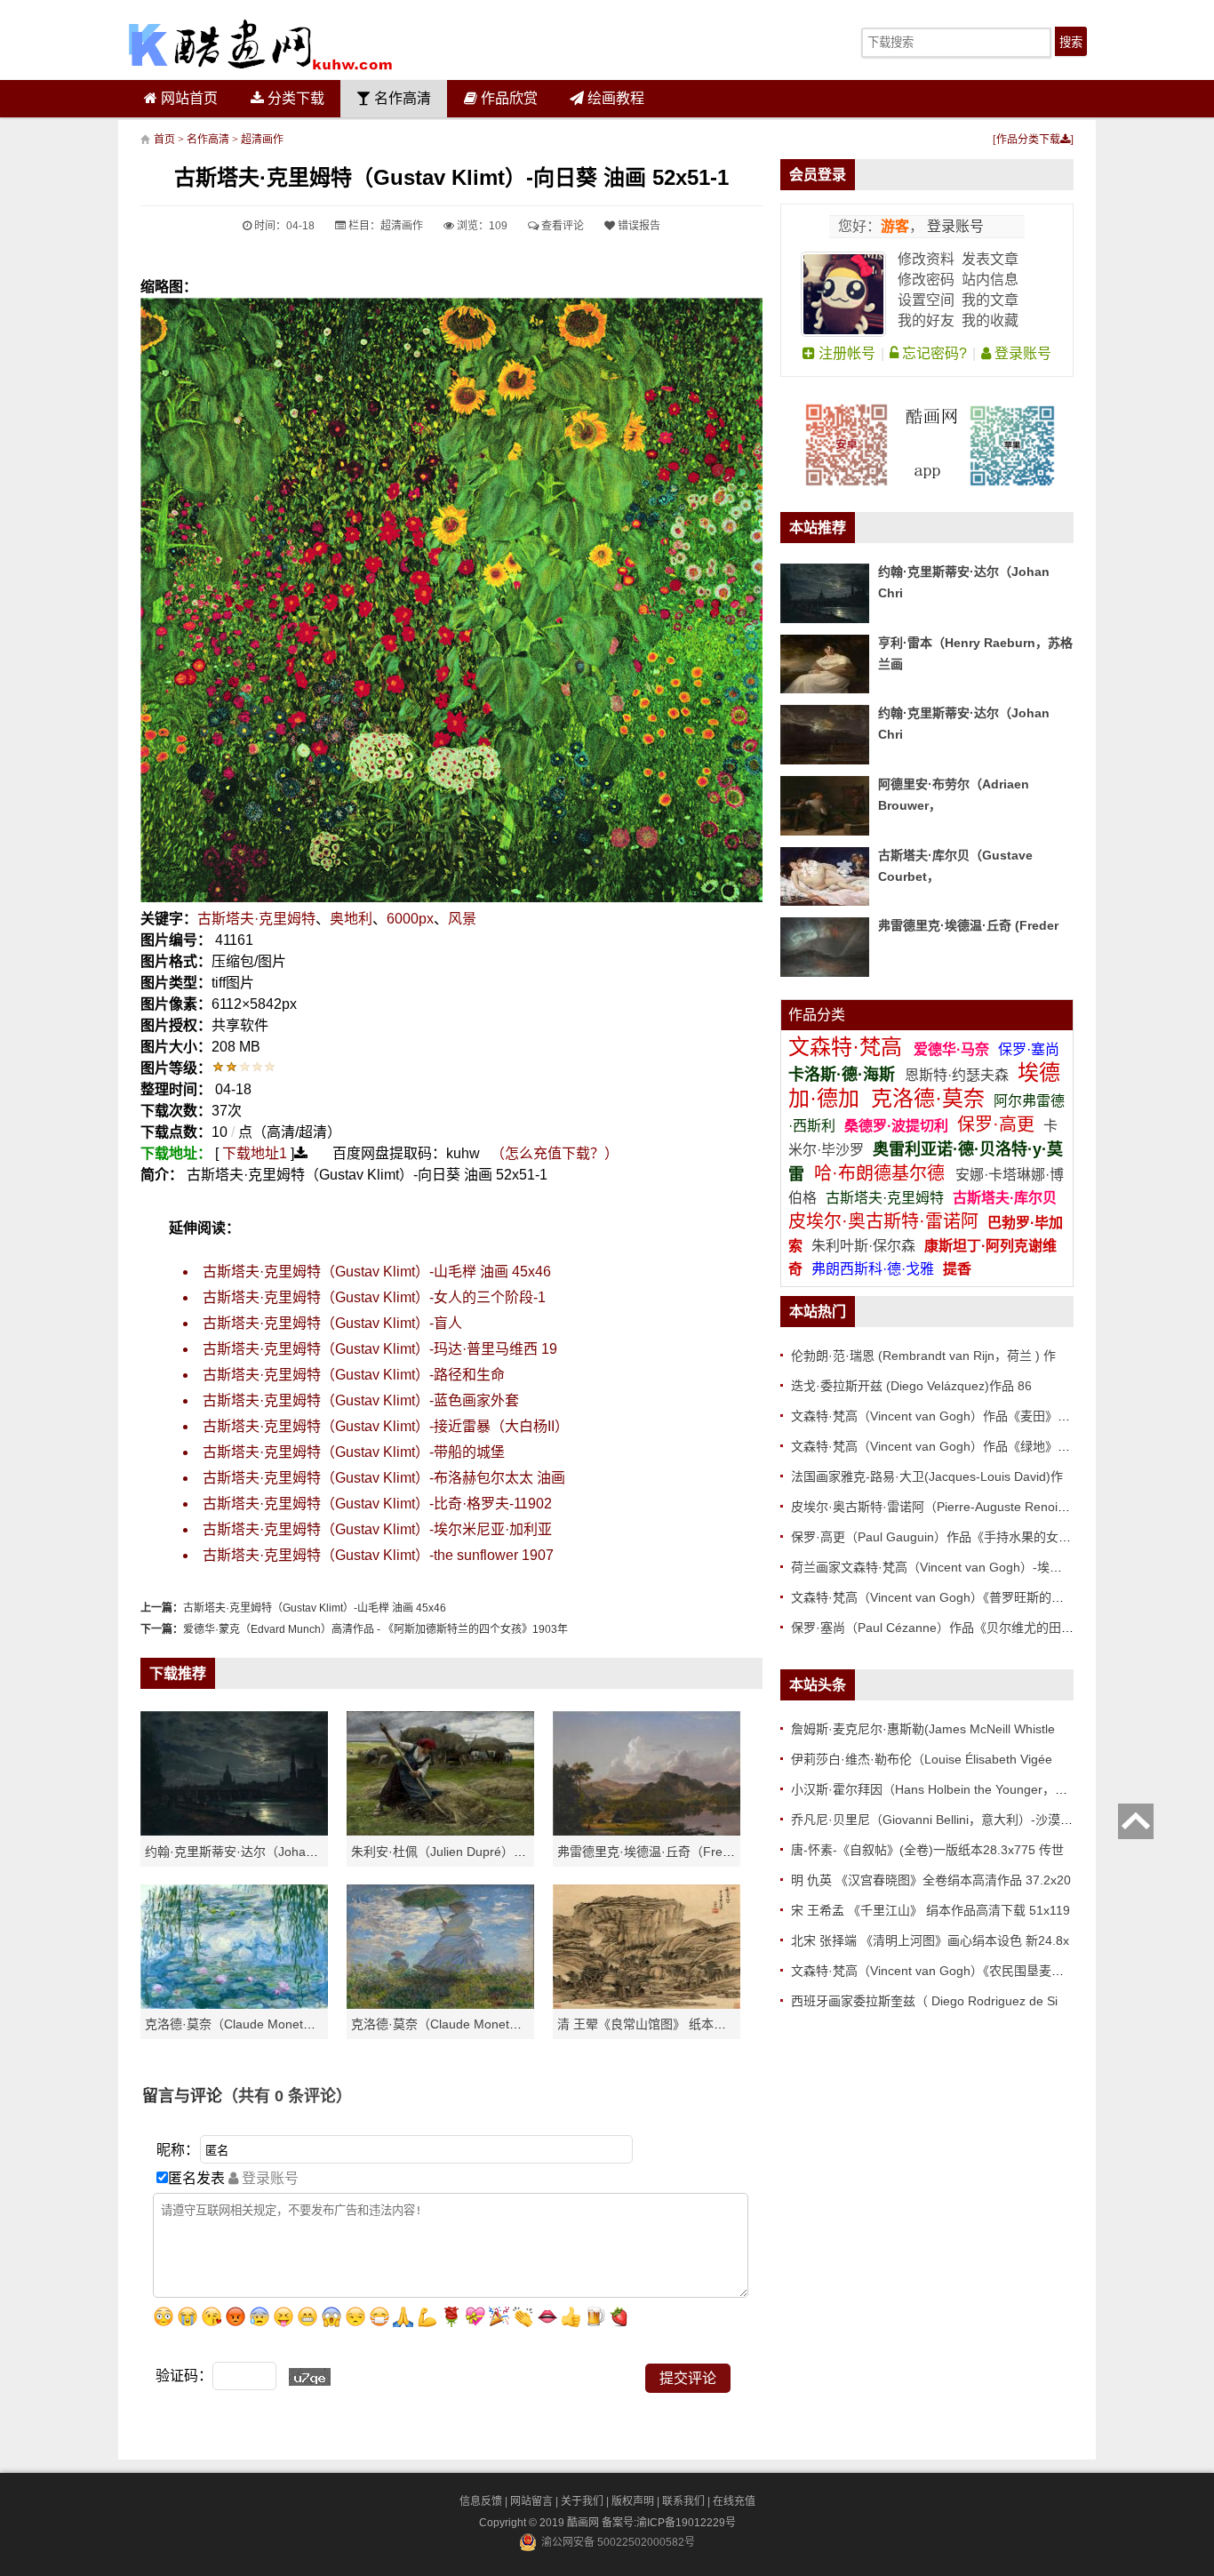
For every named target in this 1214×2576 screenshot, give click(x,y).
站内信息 (990, 280)
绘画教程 (614, 98)
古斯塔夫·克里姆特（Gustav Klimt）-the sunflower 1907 (378, 1555)
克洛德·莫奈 (928, 1098)
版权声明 (633, 2501)
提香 (957, 1269)
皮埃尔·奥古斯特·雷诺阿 (883, 1221)
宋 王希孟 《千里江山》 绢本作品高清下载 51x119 (930, 1910)
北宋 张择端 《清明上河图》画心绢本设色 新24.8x (930, 1940)
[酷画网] (260, 44)
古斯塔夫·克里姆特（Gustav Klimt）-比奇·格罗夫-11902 (377, 1504)
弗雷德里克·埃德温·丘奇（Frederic (654, 1852)
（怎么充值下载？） (555, 1153)
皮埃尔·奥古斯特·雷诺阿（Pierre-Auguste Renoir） (933, 1507)
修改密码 (926, 280)
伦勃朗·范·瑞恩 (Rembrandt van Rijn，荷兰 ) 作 (923, 1356)
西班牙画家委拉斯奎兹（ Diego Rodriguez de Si (924, 2001)
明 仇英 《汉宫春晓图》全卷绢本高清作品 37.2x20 (931, 1880)
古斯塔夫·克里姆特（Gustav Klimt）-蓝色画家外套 (361, 1400)
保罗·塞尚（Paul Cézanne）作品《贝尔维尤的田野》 (938, 1628)
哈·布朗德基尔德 (882, 1173)
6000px (410, 919)
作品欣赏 (507, 98)
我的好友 (926, 320)
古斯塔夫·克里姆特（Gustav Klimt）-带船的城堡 (354, 1452)
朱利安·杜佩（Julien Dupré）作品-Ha (455, 1852)
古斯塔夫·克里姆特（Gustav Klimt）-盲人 (332, 1323)
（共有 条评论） (287, 2096)
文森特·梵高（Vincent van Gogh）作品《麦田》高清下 (943, 1416)
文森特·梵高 (848, 1047)
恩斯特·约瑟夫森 (958, 1075)
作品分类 (817, 1015)
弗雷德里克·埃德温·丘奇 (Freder (968, 925)
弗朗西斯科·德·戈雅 (873, 1269)
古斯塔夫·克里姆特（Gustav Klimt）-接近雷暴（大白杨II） (386, 1426)
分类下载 (294, 98)
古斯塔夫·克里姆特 (256, 919)
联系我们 (683, 2501)
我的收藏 (990, 320)
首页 (164, 140)
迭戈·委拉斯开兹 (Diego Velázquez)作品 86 (911, 1386)
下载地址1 (255, 1153)
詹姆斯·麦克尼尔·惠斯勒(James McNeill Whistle (923, 1729)
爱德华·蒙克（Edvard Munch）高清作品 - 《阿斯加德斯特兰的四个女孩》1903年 (375, 1629)
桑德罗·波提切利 (896, 1126)
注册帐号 (845, 353)
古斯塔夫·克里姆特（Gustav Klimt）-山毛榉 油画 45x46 (377, 1272)
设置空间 (926, 300)
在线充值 (734, 2501)
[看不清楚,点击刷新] (310, 2377)
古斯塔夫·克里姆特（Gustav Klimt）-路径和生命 (354, 1375)
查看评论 (561, 226)
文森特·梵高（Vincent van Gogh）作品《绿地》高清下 (943, 1446)
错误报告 (638, 226)
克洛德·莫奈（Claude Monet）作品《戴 (461, 2024)
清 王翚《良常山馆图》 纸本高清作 (654, 2024)
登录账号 (954, 226)
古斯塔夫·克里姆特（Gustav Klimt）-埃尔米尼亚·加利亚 (377, 1529)
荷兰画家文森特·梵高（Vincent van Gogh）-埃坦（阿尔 (945, 1567)
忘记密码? (933, 353)
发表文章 (990, 259)
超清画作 (262, 140)
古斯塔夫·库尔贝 (1005, 1198)
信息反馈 (481, 2501)
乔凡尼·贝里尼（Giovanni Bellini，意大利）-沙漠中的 (938, 1820)
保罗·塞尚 (1029, 1049)
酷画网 (584, 2523)
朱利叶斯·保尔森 (865, 1246)
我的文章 (990, 300)
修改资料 (926, 259)
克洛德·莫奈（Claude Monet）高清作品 (255, 2024)
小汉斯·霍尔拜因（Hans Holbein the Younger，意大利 (942, 1789)
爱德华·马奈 (953, 1049)
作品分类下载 (1028, 140)
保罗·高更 (996, 1124)
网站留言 (531, 2501)
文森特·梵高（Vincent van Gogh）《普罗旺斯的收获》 (940, 1597)
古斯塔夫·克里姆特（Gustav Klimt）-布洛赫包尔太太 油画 (384, 1478)
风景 (462, 919)
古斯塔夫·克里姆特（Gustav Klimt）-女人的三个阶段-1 (374, 1297)
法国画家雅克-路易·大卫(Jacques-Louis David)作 (927, 1476)
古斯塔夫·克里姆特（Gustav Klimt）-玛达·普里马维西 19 (380, 1349)
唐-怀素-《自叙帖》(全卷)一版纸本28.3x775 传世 (927, 1850)
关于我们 (582, 2501)
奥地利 (351, 919)
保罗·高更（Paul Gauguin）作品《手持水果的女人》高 (943, 1537)
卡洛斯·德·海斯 (844, 1075)
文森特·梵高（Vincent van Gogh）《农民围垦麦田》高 (940, 1971)
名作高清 (401, 98)
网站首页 (188, 98)
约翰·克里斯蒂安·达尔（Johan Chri (242, 1852)
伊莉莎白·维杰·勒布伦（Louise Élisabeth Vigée (922, 1759)
